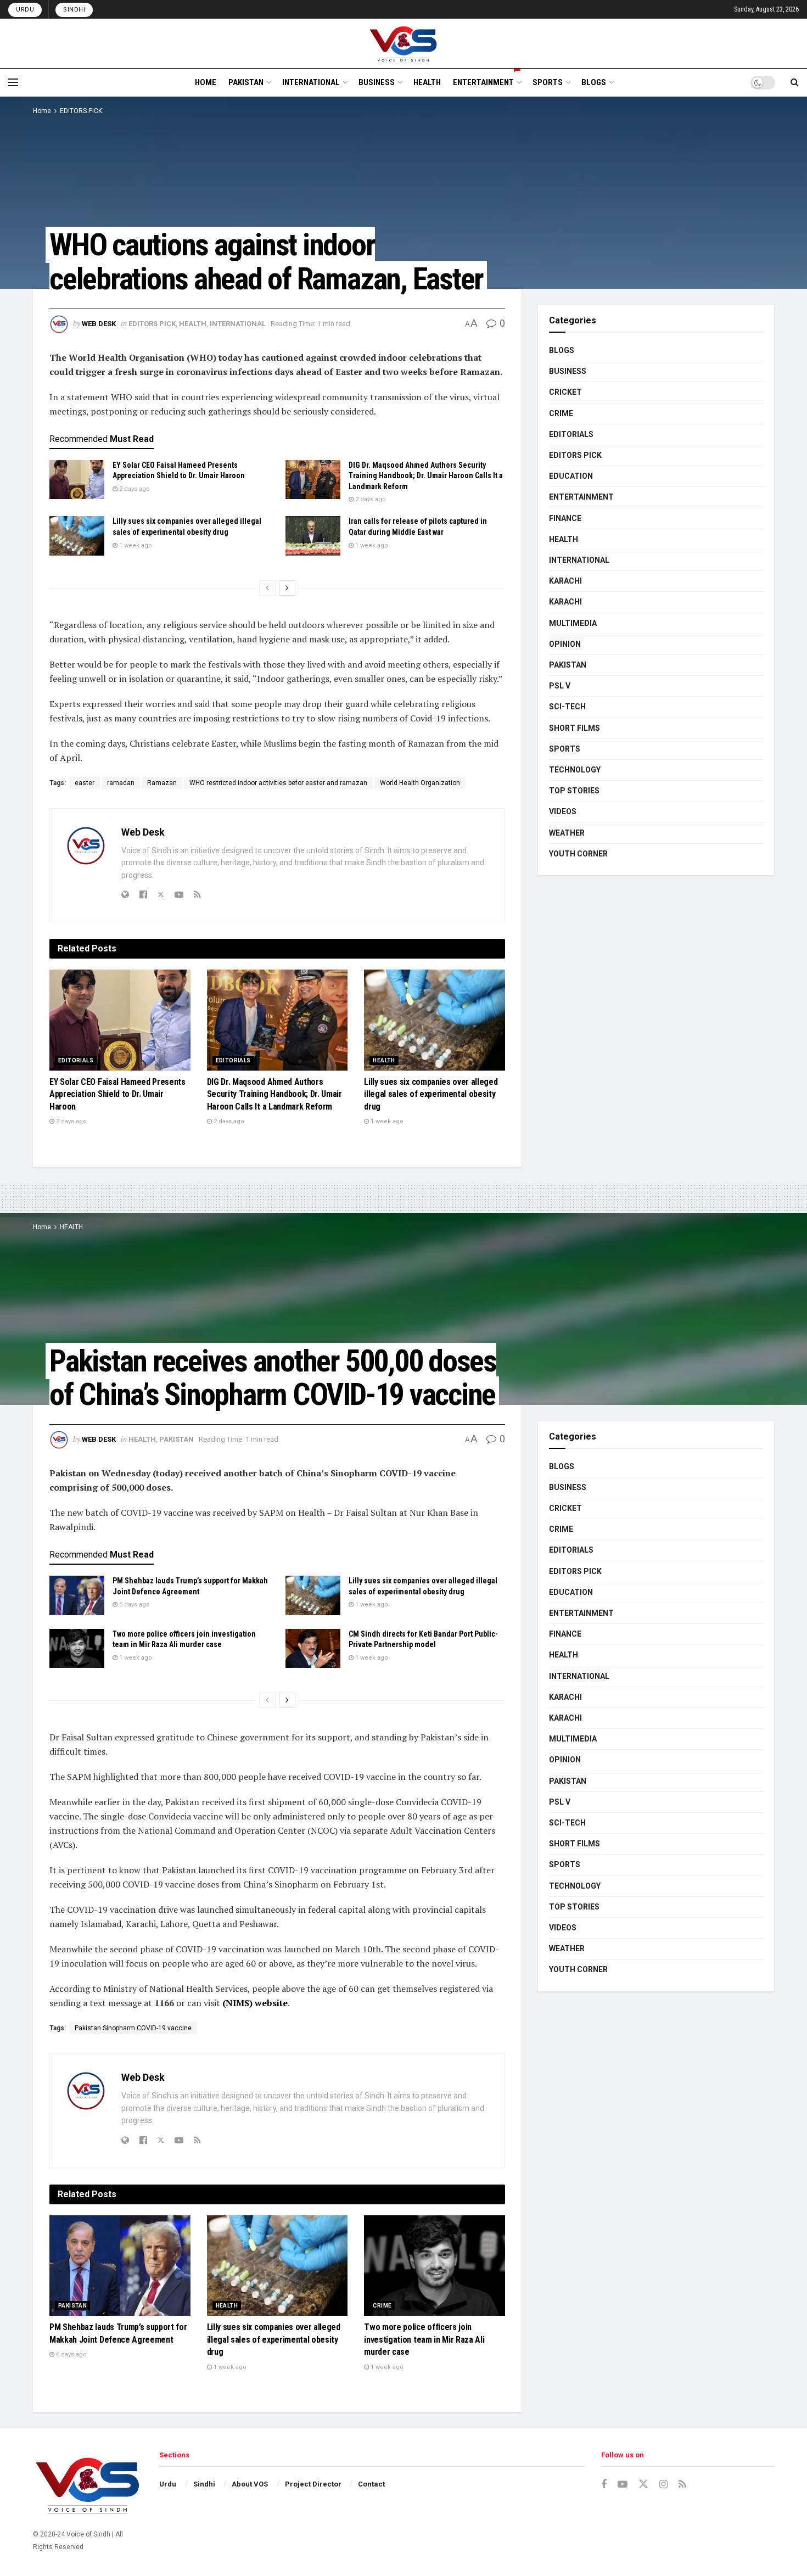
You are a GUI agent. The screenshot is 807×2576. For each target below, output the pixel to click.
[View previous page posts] (267, 588)
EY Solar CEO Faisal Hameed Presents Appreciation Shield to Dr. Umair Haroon (117, 1094)
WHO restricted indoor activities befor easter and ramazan (278, 783)
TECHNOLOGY (575, 770)
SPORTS (548, 82)
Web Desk (99, 324)
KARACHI (565, 581)
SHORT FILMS (575, 728)
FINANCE (565, 518)
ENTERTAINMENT (483, 82)
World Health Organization (420, 783)
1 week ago (135, 545)
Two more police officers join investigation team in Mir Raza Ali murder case (424, 2339)
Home (42, 111)
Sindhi (74, 10)
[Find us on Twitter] (643, 2484)
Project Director (313, 2484)
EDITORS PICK (81, 111)
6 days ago (134, 1605)
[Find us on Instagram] (663, 2485)
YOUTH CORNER (578, 854)
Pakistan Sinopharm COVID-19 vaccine (133, 2028)
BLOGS (594, 82)
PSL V (560, 686)
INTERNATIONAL (311, 82)
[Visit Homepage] (404, 43)
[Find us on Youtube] (623, 2485)
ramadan (121, 783)
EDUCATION (571, 476)
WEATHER (567, 833)
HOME (206, 82)
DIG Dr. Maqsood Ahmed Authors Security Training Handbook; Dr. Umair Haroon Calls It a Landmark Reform (426, 476)
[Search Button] (795, 82)
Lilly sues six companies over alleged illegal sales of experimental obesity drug (431, 1094)
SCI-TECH (567, 707)
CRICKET (565, 392)
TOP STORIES (574, 791)
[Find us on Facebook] (604, 2485)
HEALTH (427, 82)
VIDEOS (563, 811)
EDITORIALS (76, 1060)
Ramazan (162, 783)
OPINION (565, 644)
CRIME (561, 413)
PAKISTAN (246, 82)
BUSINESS (377, 82)
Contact (371, 2484)
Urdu (25, 10)
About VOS (250, 2484)
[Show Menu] (13, 82)
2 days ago (134, 489)
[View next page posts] (287, 588)
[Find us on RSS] (682, 2485)
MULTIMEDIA (573, 623)
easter (85, 783)
